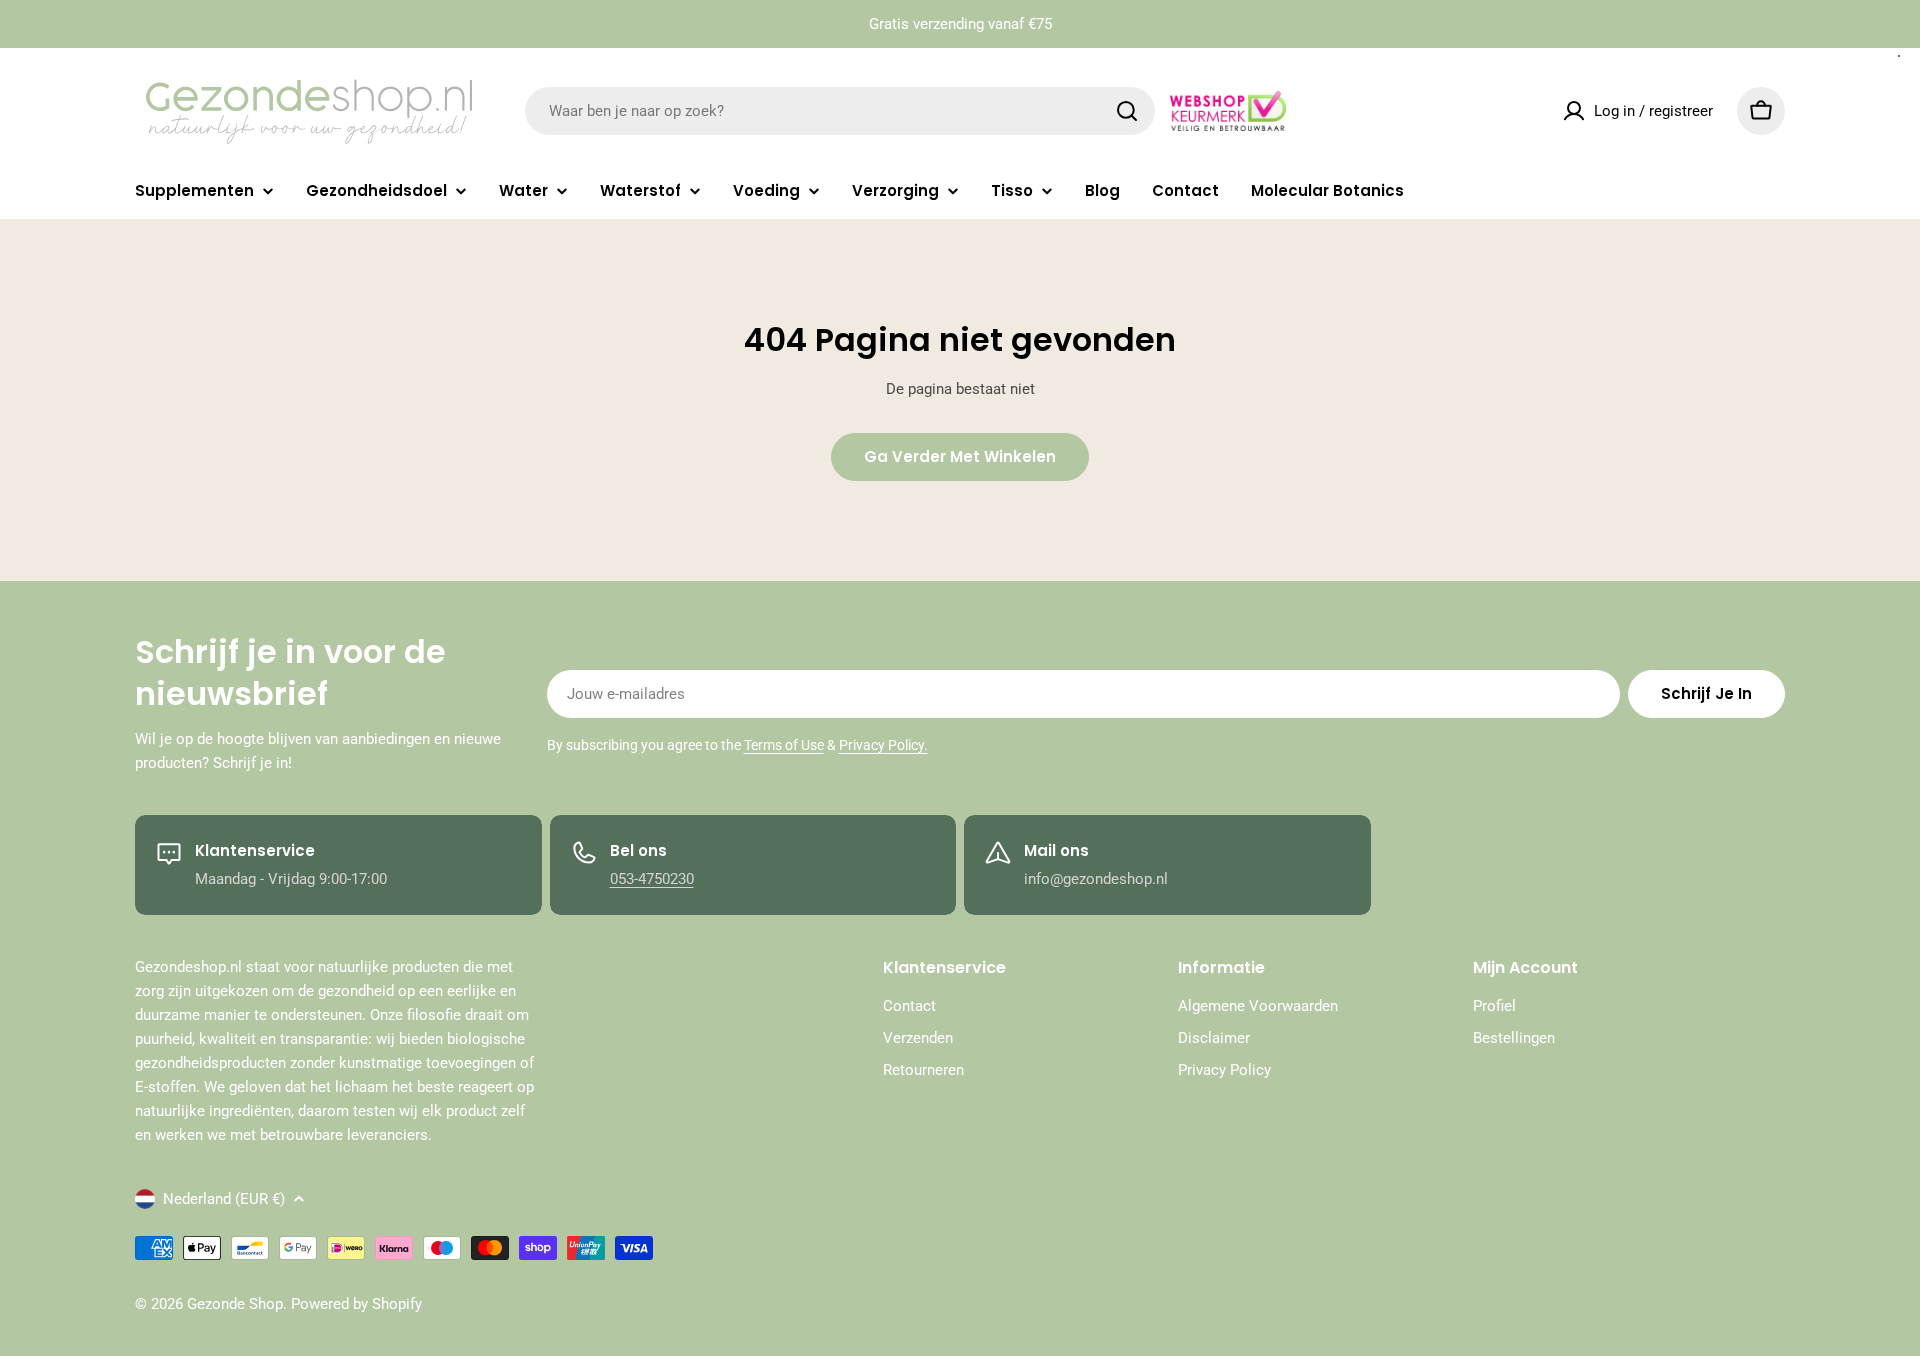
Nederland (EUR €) (224, 1199)
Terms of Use (784, 745)
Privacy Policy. (883, 745)
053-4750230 (652, 879)
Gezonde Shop (235, 1304)
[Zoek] (1127, 111)
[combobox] (840, 111)
